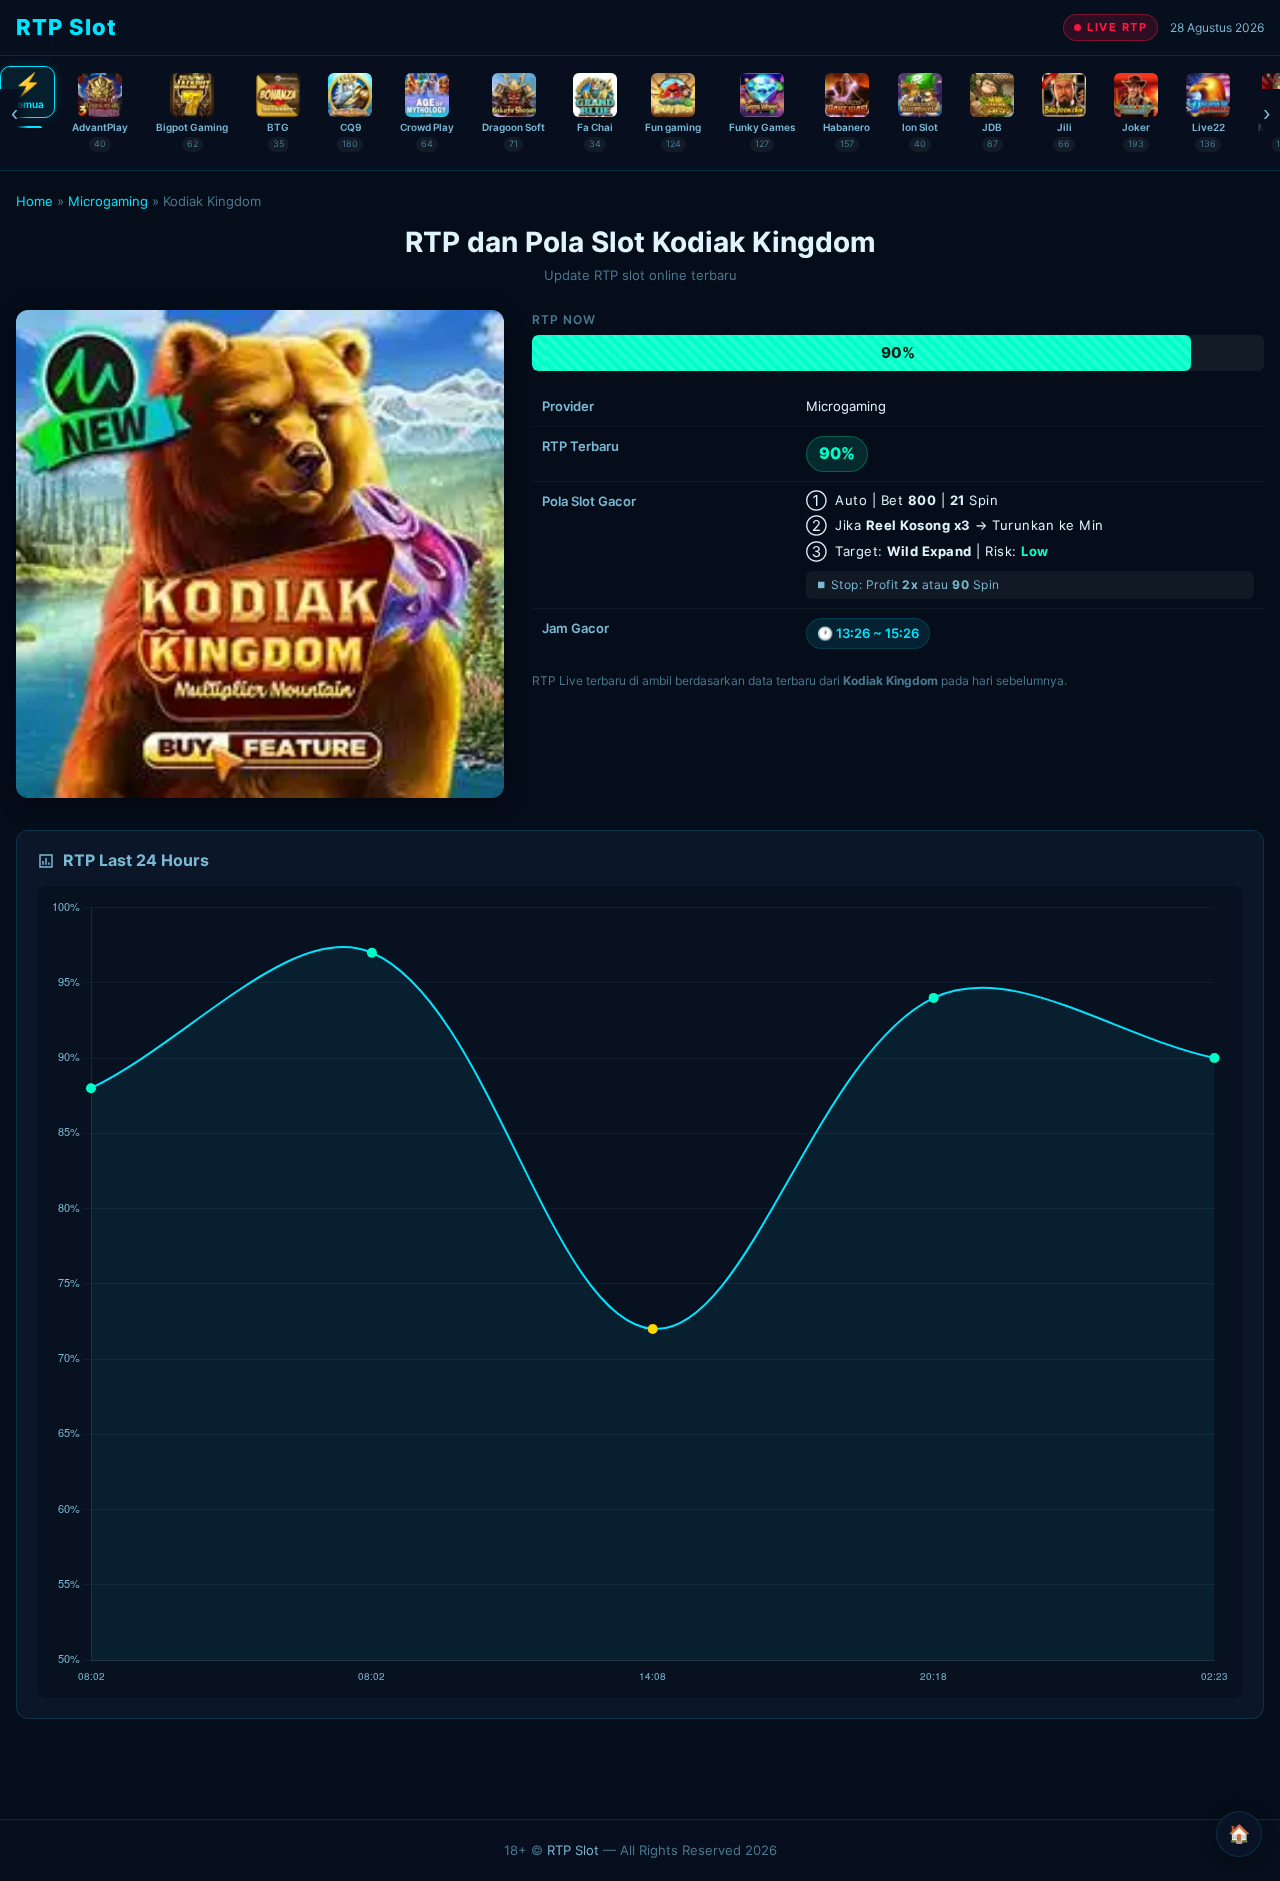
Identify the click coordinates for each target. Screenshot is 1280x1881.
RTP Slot (573, 1850)
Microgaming (108, 201)
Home (34, 201)
